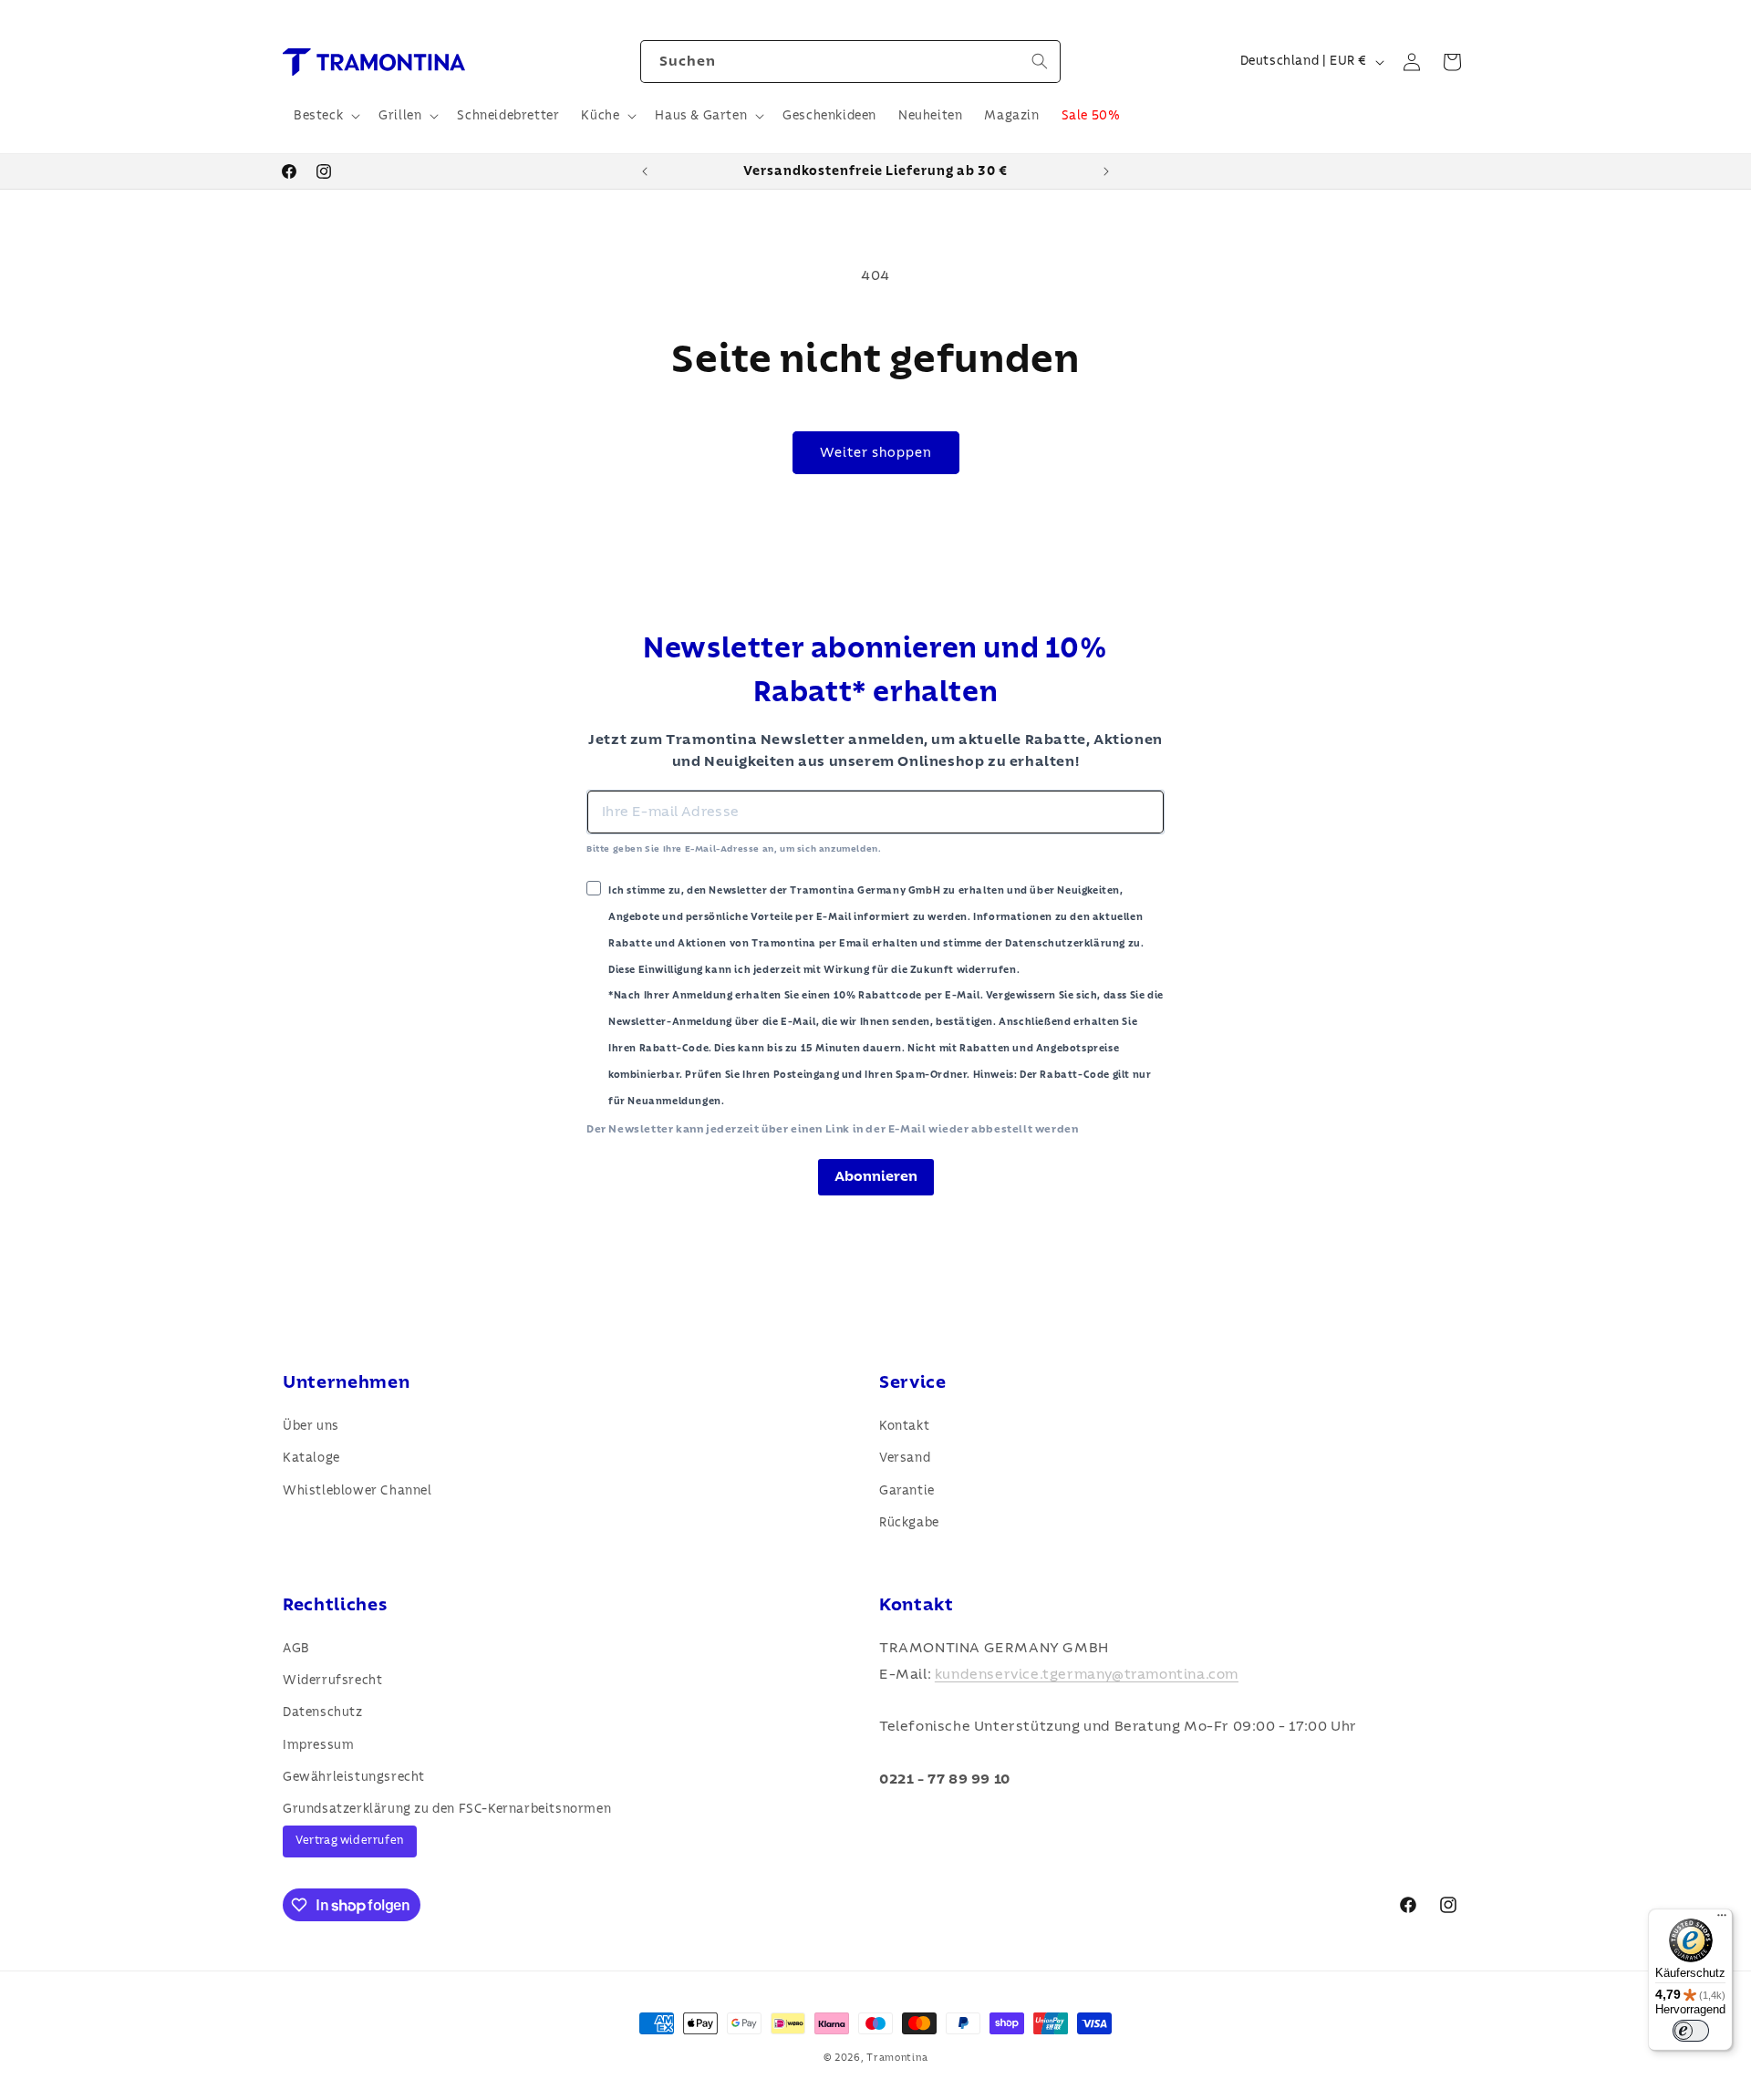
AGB (296, 1649)
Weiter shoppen (876, 453)
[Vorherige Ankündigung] (645, 171)
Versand (905, 1458)
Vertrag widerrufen (350, 1841)
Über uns (311, 1426)
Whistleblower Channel (357, 1491)
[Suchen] (1040, 61)
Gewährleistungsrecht (354, 1777)
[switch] (1691, 2031)
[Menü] (1722, 1919)
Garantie (907, 1491)
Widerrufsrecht (332, 1681)
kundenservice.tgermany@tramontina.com (1087, 1674)
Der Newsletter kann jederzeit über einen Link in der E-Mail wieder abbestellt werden (832, 1129)
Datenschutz (323, 1712)
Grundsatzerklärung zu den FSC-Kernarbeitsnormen (447, 1809)
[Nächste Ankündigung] (1106, 171)
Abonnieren (876, 1176)
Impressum (318, 1745)
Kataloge (311, 1458)
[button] (325, 116)
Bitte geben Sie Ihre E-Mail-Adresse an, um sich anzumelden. (734, 849)
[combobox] (850, 62)
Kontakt (904, 1426)
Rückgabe (909, 1523)
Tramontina (897, 2058)
